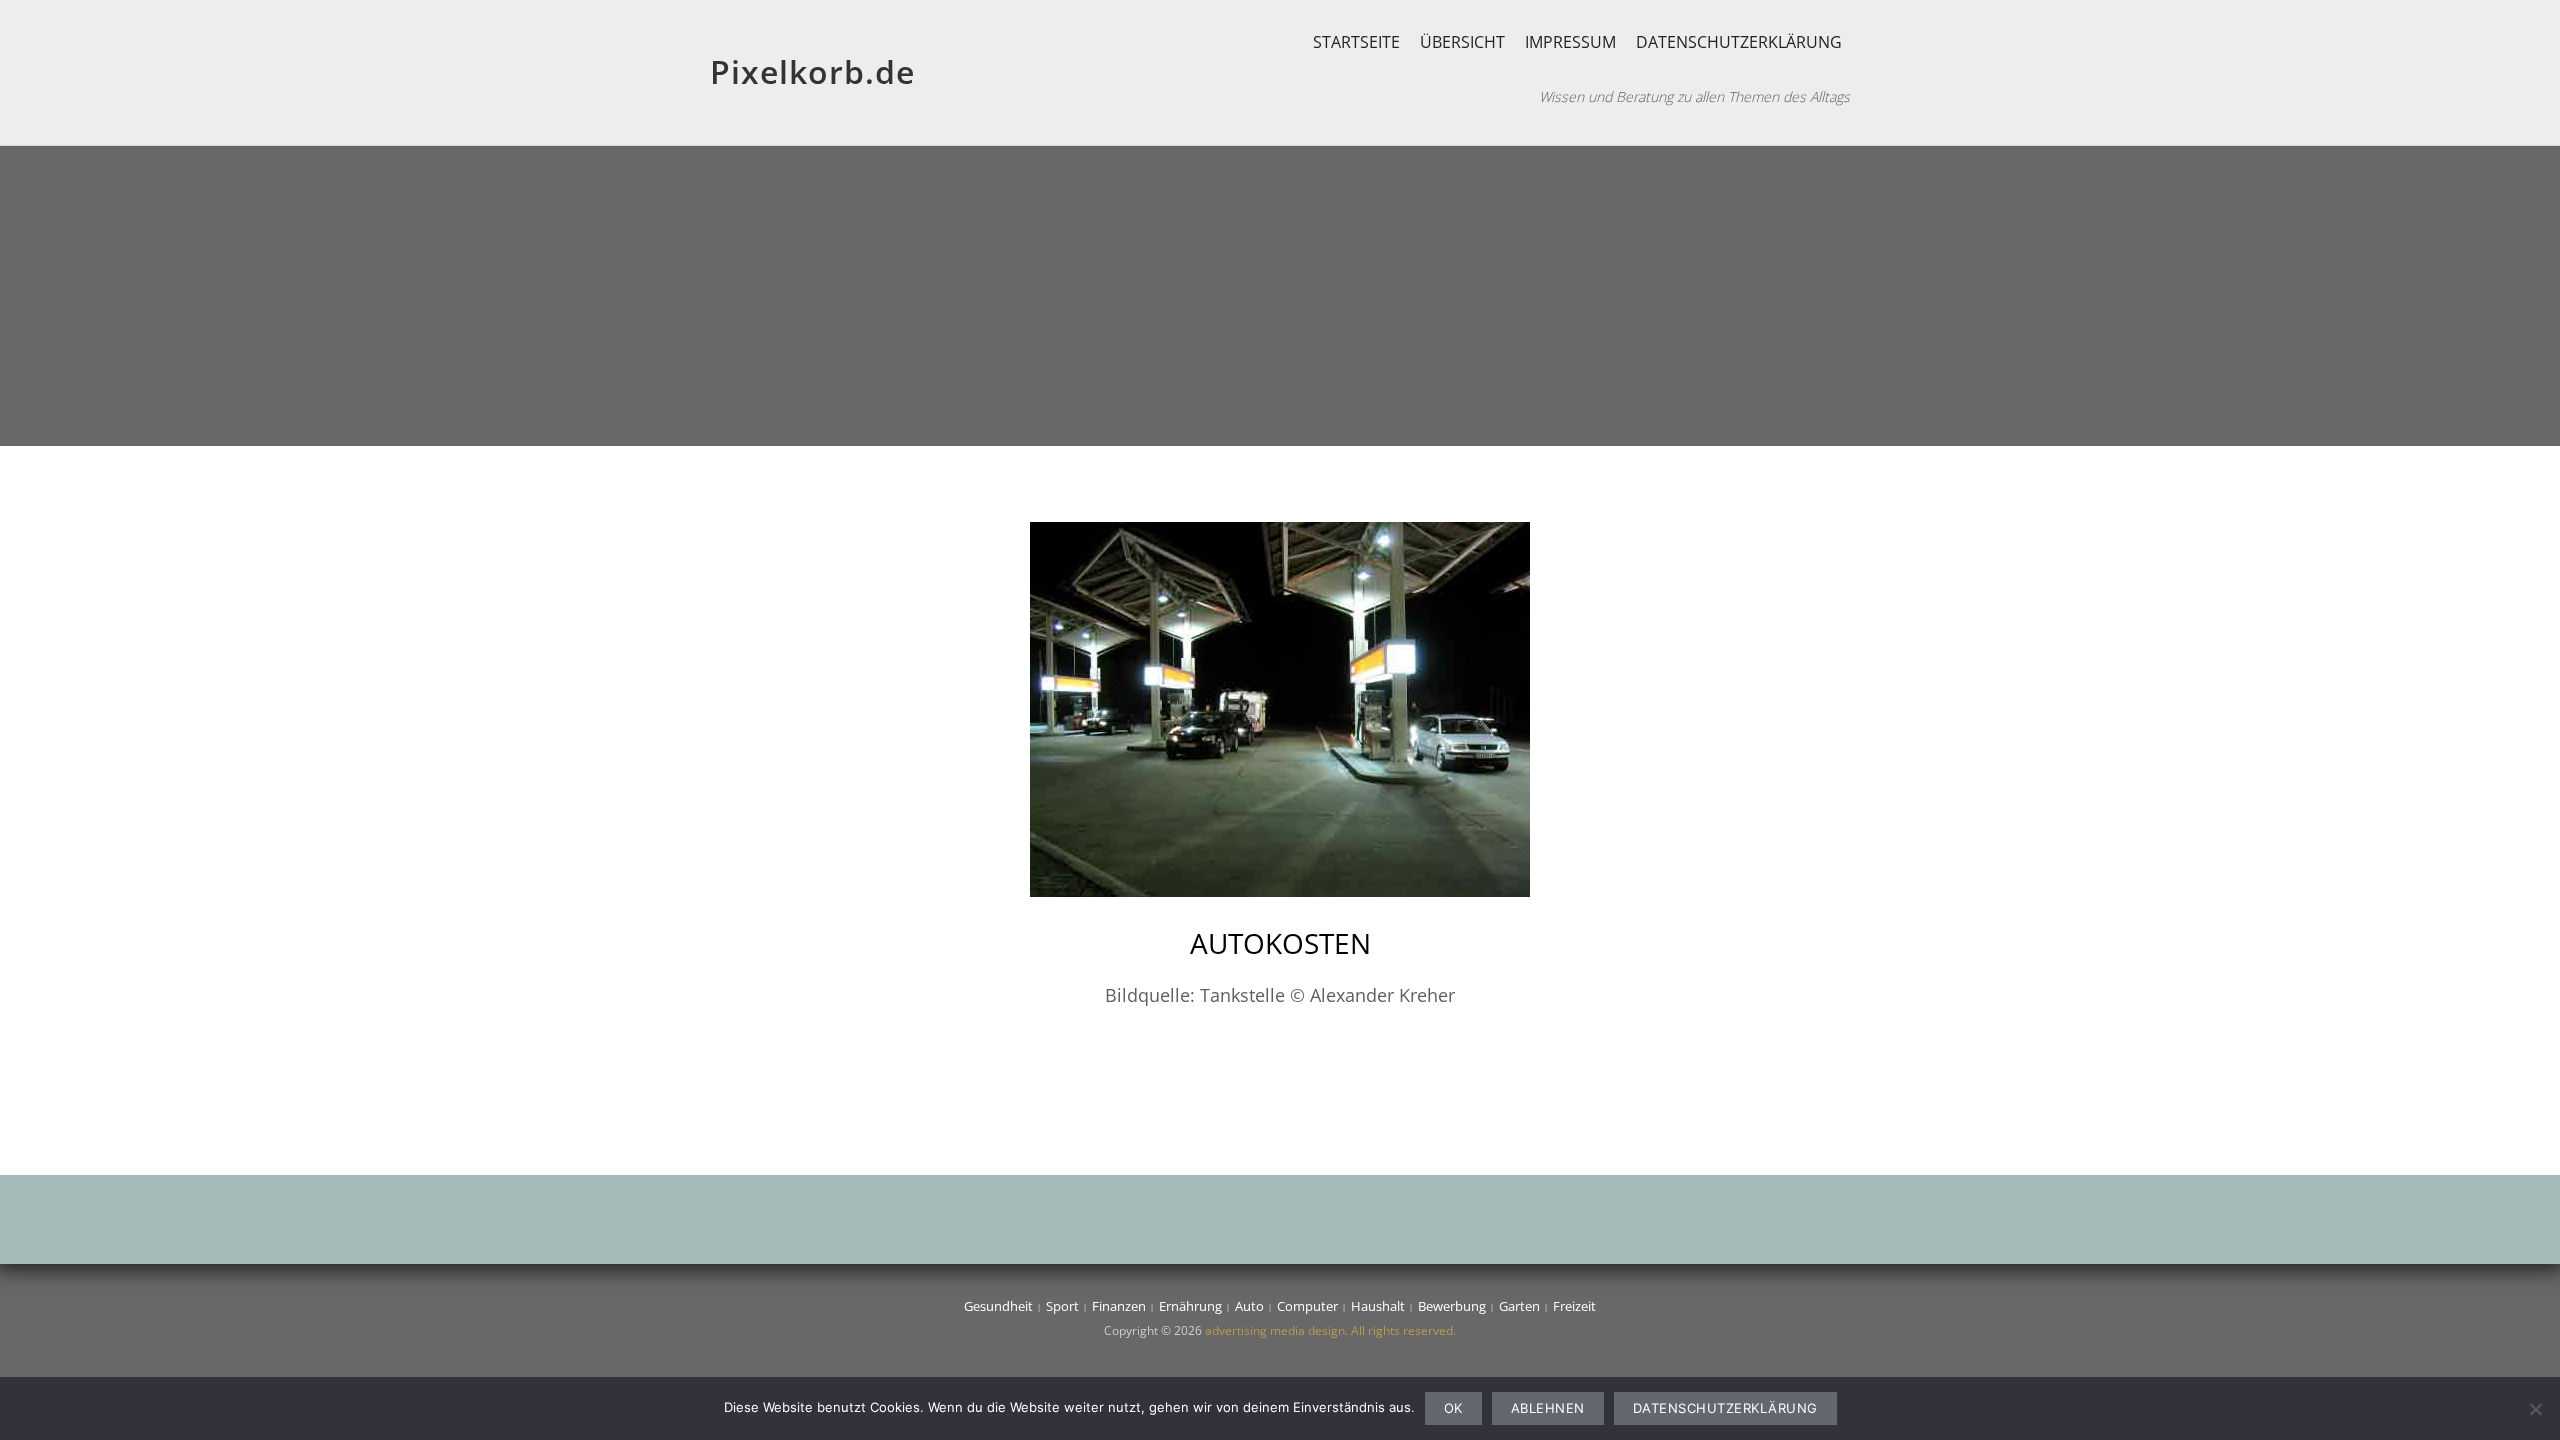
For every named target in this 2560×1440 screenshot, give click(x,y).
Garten (1519, 1306)
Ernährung (1190, 1306)
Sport (1062, 1306)
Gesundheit (998, 1306)
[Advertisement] (1280, 296)
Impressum (1570, 42)
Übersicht (1462, 42)
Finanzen (1119, 1306)
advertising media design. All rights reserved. (1330, 1330)
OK (1453, 1408)
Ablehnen (1548, 1408)
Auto (1249, 1306)
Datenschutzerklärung (1739, 42)
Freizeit (1574, 1306)
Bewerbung (1452, 1306)
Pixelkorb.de (812, 71)
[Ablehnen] (2535, 1409)
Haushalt (1378, 1306)
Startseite (1356, 42)
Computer (1307, 1306)
